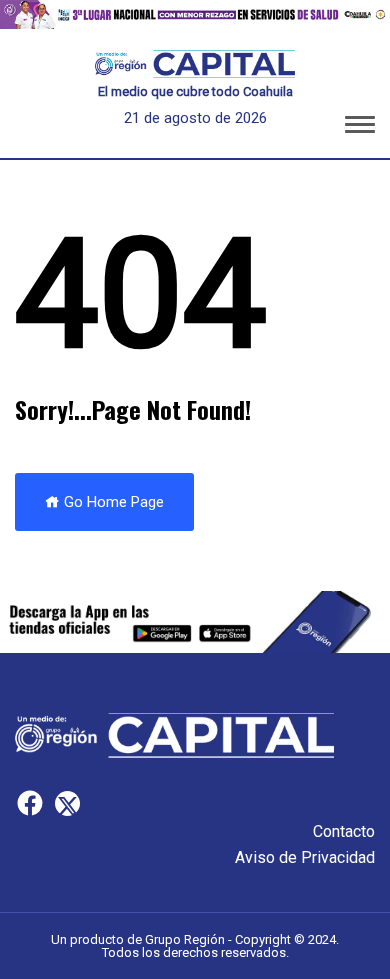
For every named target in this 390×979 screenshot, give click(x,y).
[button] (360, 128)
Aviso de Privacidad (305, 857)
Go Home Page (112, 502)
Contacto (344, 831)
